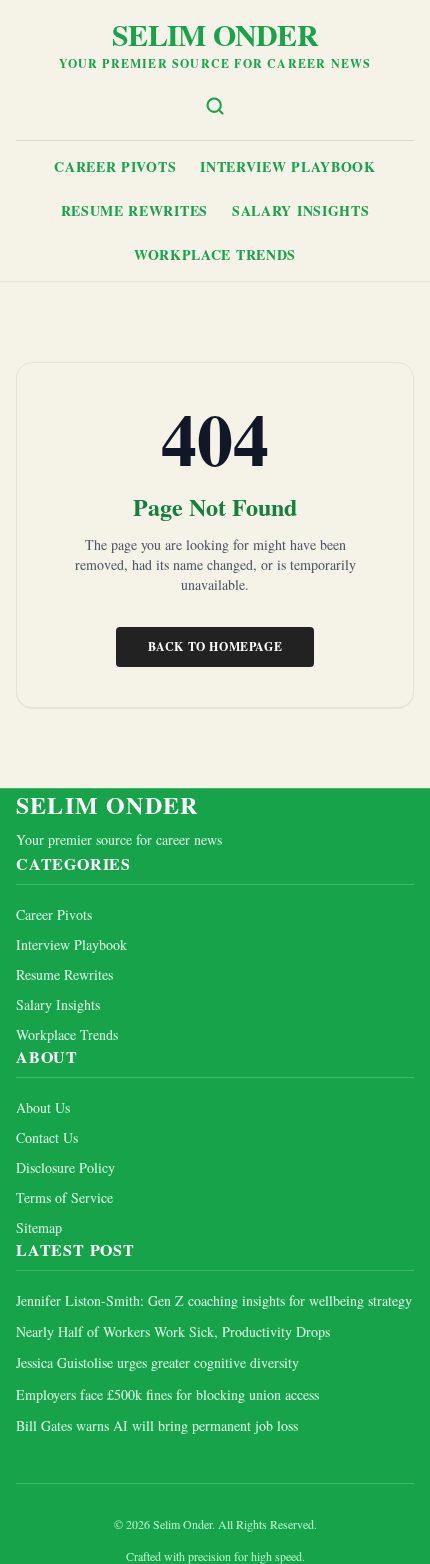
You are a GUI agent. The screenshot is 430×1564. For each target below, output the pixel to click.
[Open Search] (215, 106)
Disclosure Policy (65, 1167)
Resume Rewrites (135, 210)
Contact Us (47, 1137)
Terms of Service (64, 1197)
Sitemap (39, 1227)
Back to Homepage (215, 646)
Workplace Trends (215, 254)
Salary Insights (301, 210)
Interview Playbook (288, 166)
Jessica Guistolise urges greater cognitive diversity (157, 1362)
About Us (43, 1107)
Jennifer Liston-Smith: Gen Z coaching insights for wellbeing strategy (214, 1300)
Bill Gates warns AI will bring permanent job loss (157, 1425)
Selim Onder (215, 34)
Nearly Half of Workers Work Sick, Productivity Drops (173, 1331)
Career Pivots (115, 166)
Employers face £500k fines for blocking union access (167, 1394)
